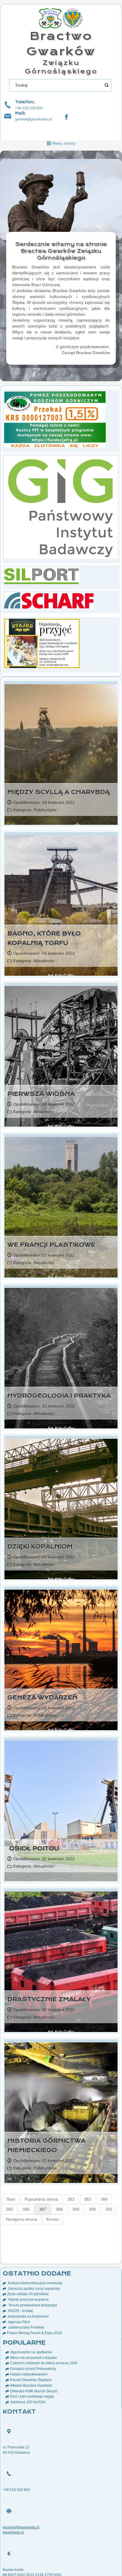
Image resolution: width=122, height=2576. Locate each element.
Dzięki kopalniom (40, 1547)
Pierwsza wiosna (41, 1094)
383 (88, 2199)
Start (11, 2199)
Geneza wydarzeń (42, 1698)
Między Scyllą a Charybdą (59, 792)
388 (59, 2209)
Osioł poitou (33, 1849)
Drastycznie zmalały (49, 1999)
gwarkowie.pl (13, 2532)
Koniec (53, 2219)
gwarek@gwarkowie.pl (33, 119)
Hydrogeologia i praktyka (59, 1396)
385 (9, 2209)
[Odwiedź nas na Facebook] (66, 117)
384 (104, 2199)
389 (76, 2209)
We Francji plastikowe (51, 1245)
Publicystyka (45, 810)
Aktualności (44, 961)
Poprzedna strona (41, 2199)
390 (92, 2209)
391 (109, 2209)
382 (71, 2199)
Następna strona (21, 2219)
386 (26, 2209)
